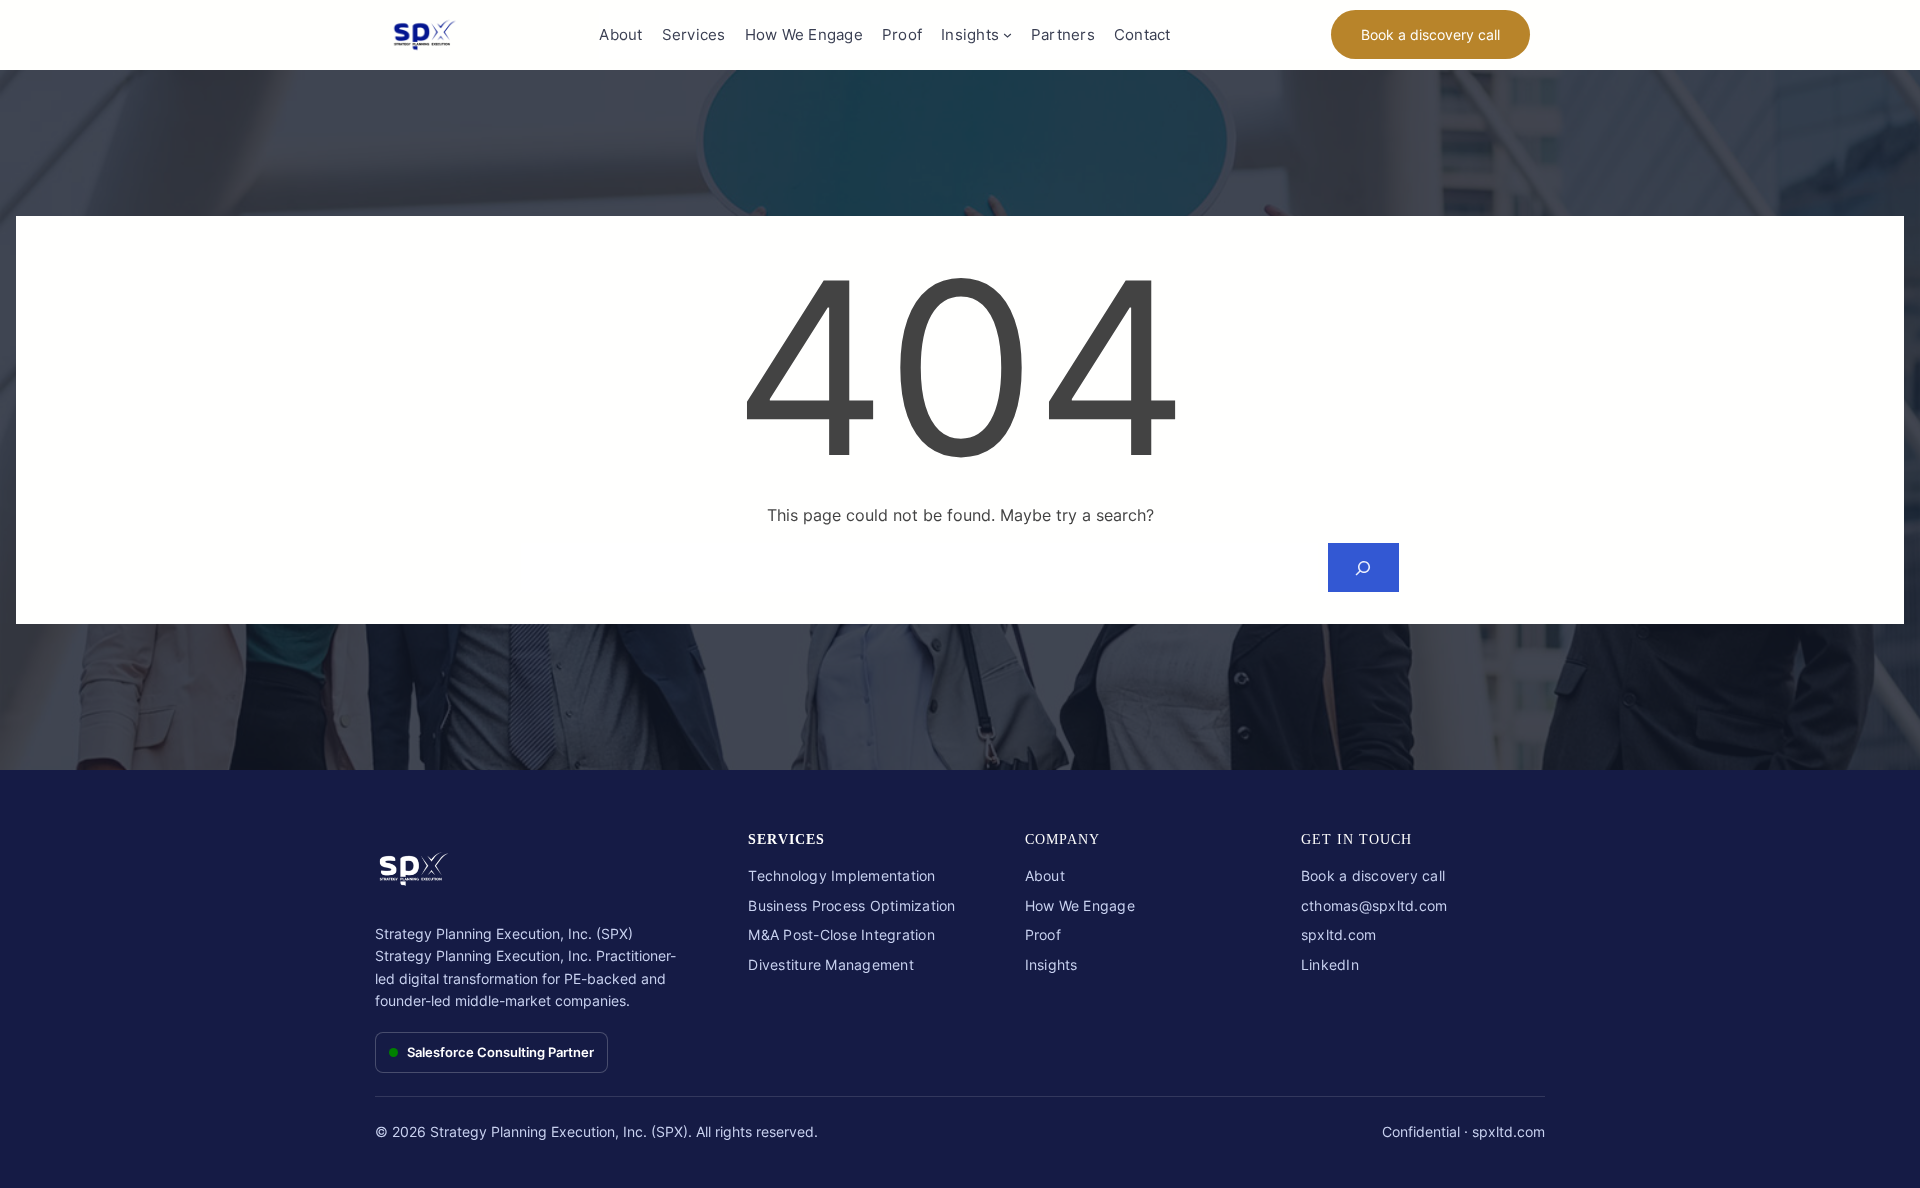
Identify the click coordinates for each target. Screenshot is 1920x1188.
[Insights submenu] (1007, 34)
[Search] (1363, 567)
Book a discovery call (1430, 34)
